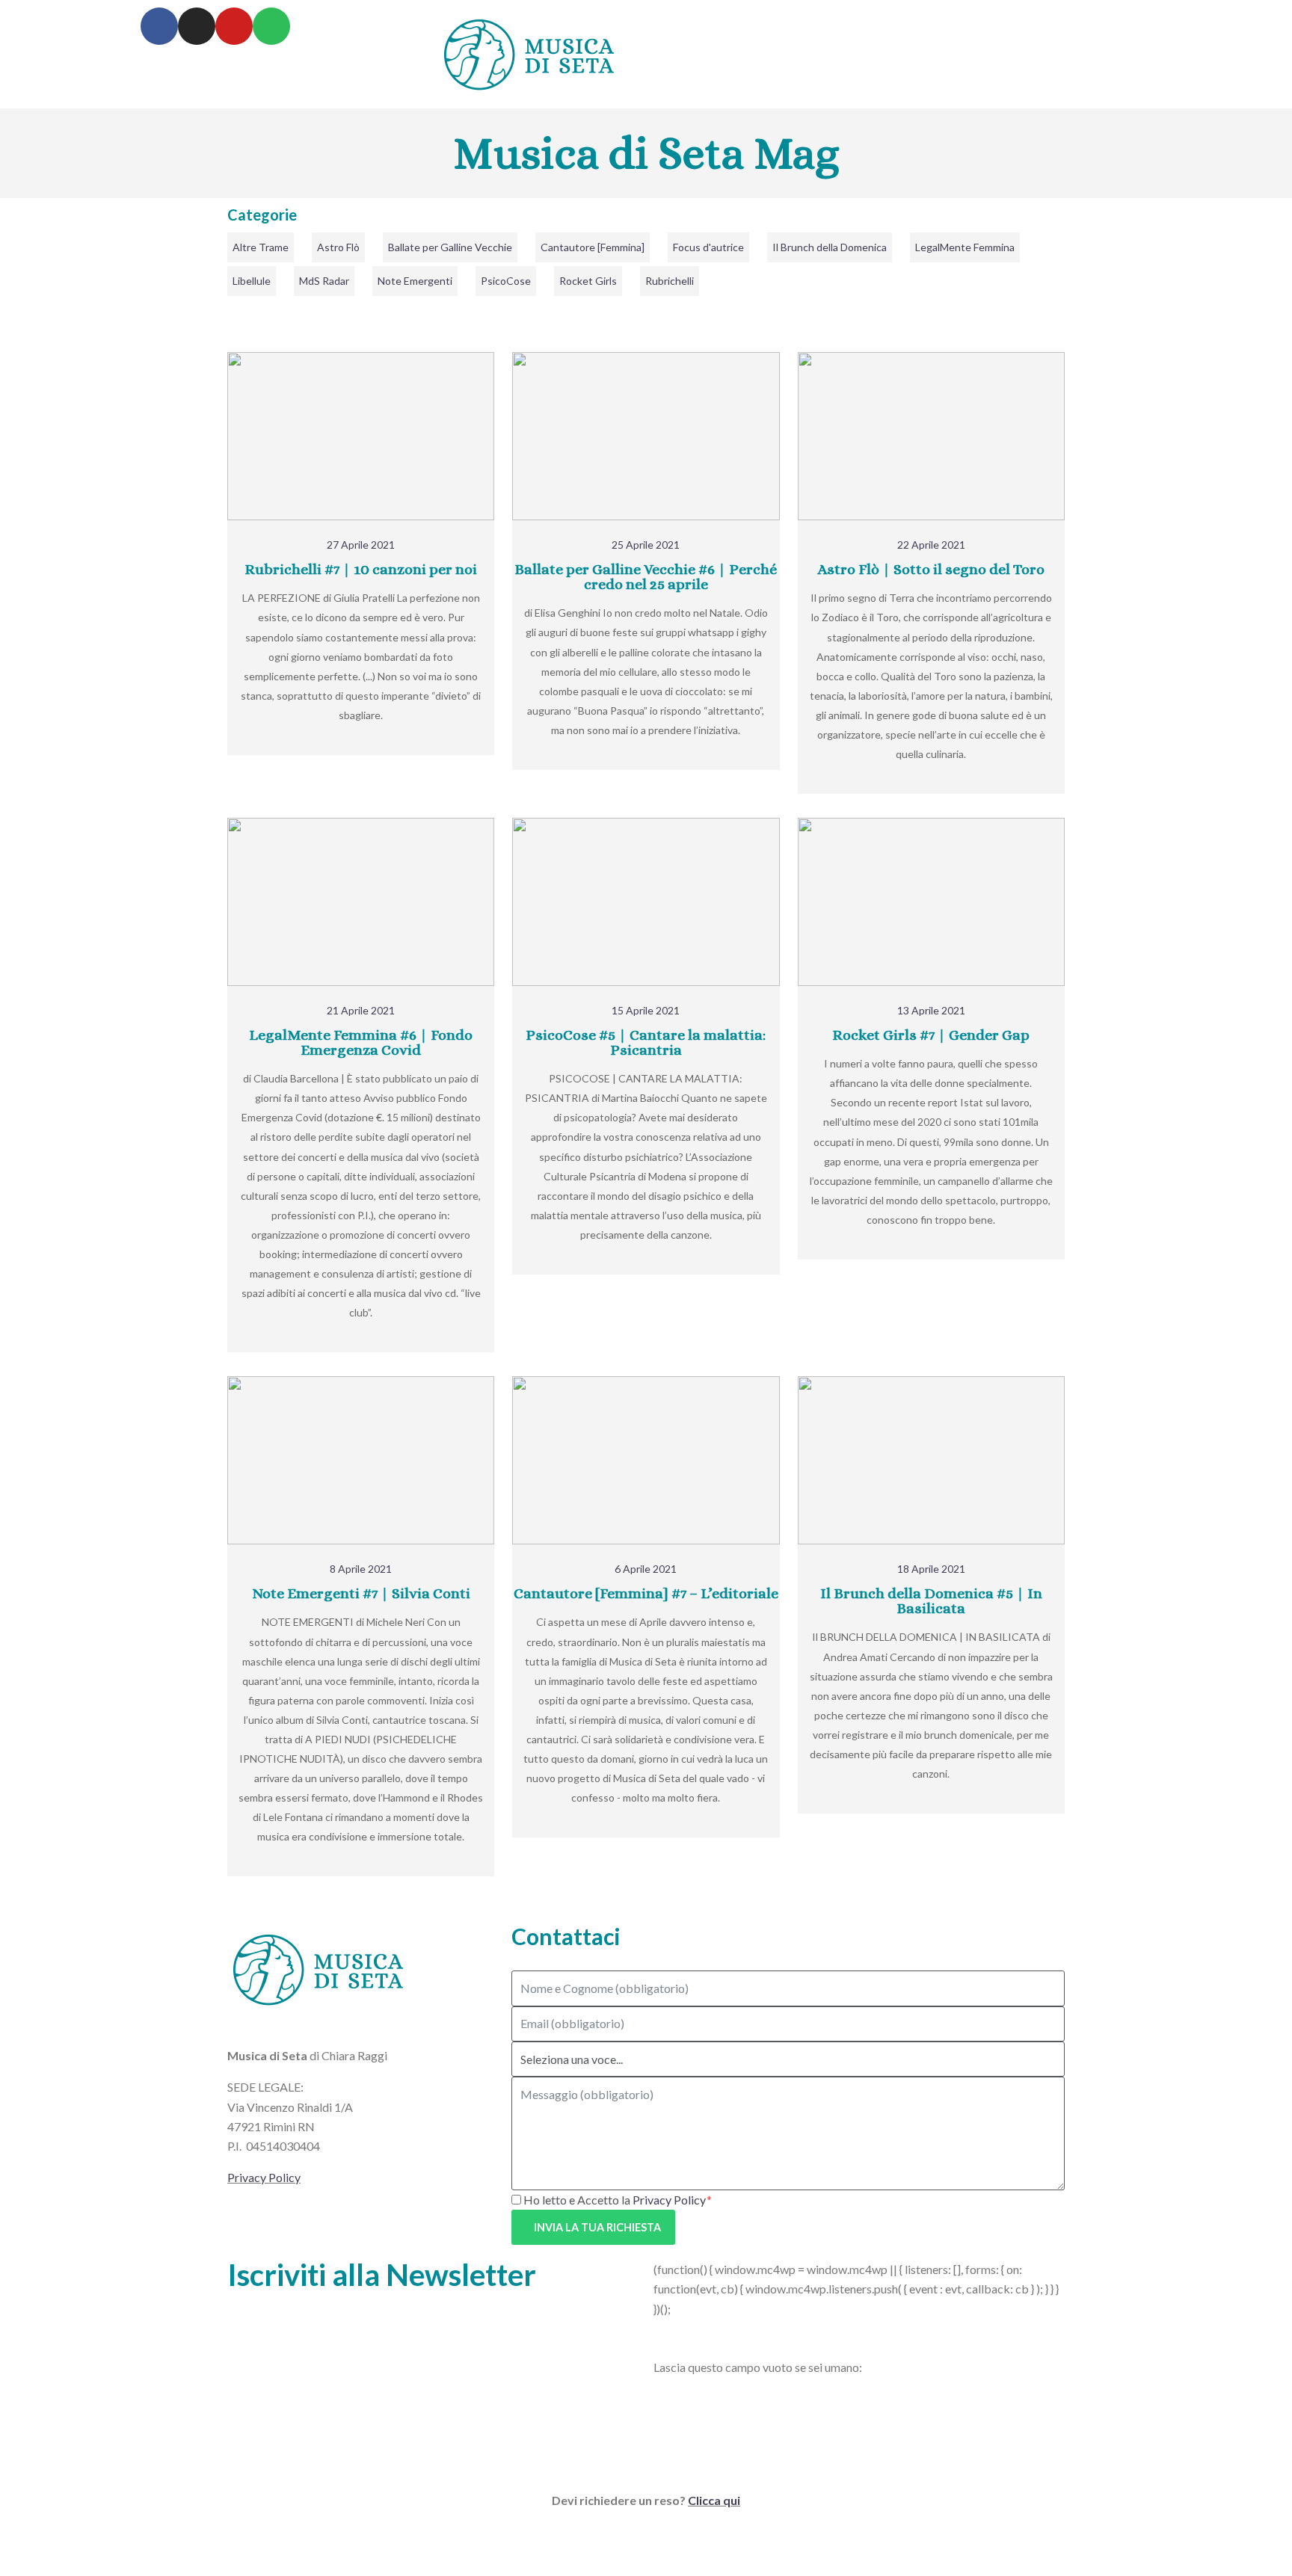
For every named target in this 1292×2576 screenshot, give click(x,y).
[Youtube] (234, 26)
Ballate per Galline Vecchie (450, 247)
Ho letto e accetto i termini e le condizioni (736, 2339)
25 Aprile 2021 (646, 545)
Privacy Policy (264, 2177)
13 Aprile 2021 (931, 1010)
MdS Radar (324, 281)
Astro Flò (338, 247)
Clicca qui (714, 2500)
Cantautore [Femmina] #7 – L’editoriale (646, 1593)
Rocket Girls (588, 281)
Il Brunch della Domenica (830, 247)
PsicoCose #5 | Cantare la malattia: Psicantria (646, 1042)
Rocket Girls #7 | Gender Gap (931, 1035)
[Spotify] (271, 26)
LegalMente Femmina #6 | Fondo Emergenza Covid (361, 1042)
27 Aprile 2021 (361, 545)
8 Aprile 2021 (361, 1569)
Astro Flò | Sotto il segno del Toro (931, 569)
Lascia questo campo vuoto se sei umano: (758, 2367)
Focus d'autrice (708, 247)
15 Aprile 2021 (646, 1010)
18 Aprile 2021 (931, 1569)
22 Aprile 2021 (931, 545)
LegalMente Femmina (965, 247)
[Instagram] (197, 26)
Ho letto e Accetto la (615, 2200)
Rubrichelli (670, 281)
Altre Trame (261, 247)
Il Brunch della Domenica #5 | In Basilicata (931, 1601)
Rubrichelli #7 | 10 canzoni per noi (361, 569)
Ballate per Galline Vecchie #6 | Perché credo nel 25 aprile (646, 577)
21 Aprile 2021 (361, 1010)
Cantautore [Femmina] (593, 247)
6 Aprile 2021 (646, 1569)
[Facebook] (159, 26)
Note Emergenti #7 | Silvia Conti (361, 1593)
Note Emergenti (415, 281)
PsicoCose (506, 281)
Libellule (252, 281)
